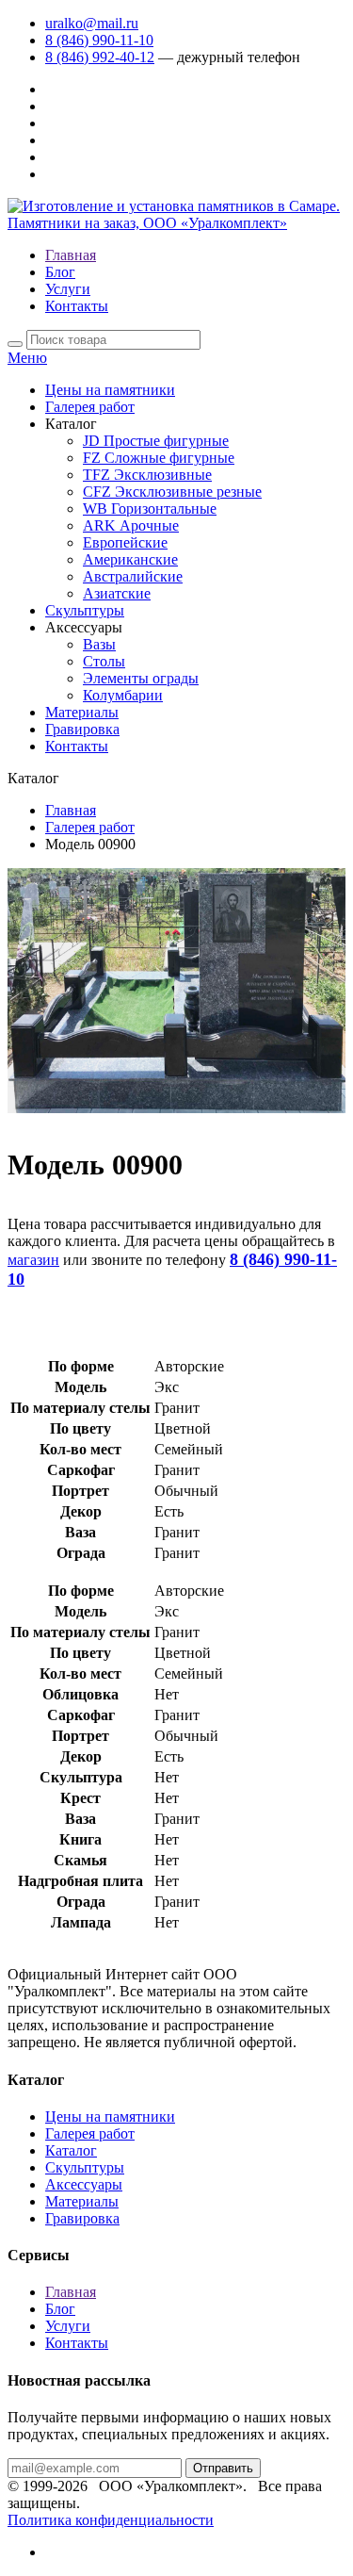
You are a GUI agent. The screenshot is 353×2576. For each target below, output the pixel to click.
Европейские (125, 542)
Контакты (77, 306)
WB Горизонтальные (150, 509)
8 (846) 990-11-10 (99, 40)
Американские (130, 559)
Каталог (71, 2150)
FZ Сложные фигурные (159, 458)
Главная (71, 255)
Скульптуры (85, 610)
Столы (104, 661)
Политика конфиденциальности (111, 2520)
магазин (33, 1260)
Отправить (223, 2468)
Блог (60, 272)
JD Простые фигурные (156, 441)
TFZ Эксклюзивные (147, 475)
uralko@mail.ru (92, 23)
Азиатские (117, 593)
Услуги (68, 289)
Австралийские (133, 576)
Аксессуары (84, 2184)
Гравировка (82, 729)
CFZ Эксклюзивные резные (172, 492)
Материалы (82, 712)
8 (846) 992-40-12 (100, 57)
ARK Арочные (131, 525)
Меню (27, 358)
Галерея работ (90, 407)
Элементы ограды (141, 678)
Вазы (99, 644)
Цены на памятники (110, 390)
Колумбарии (123, 695)
